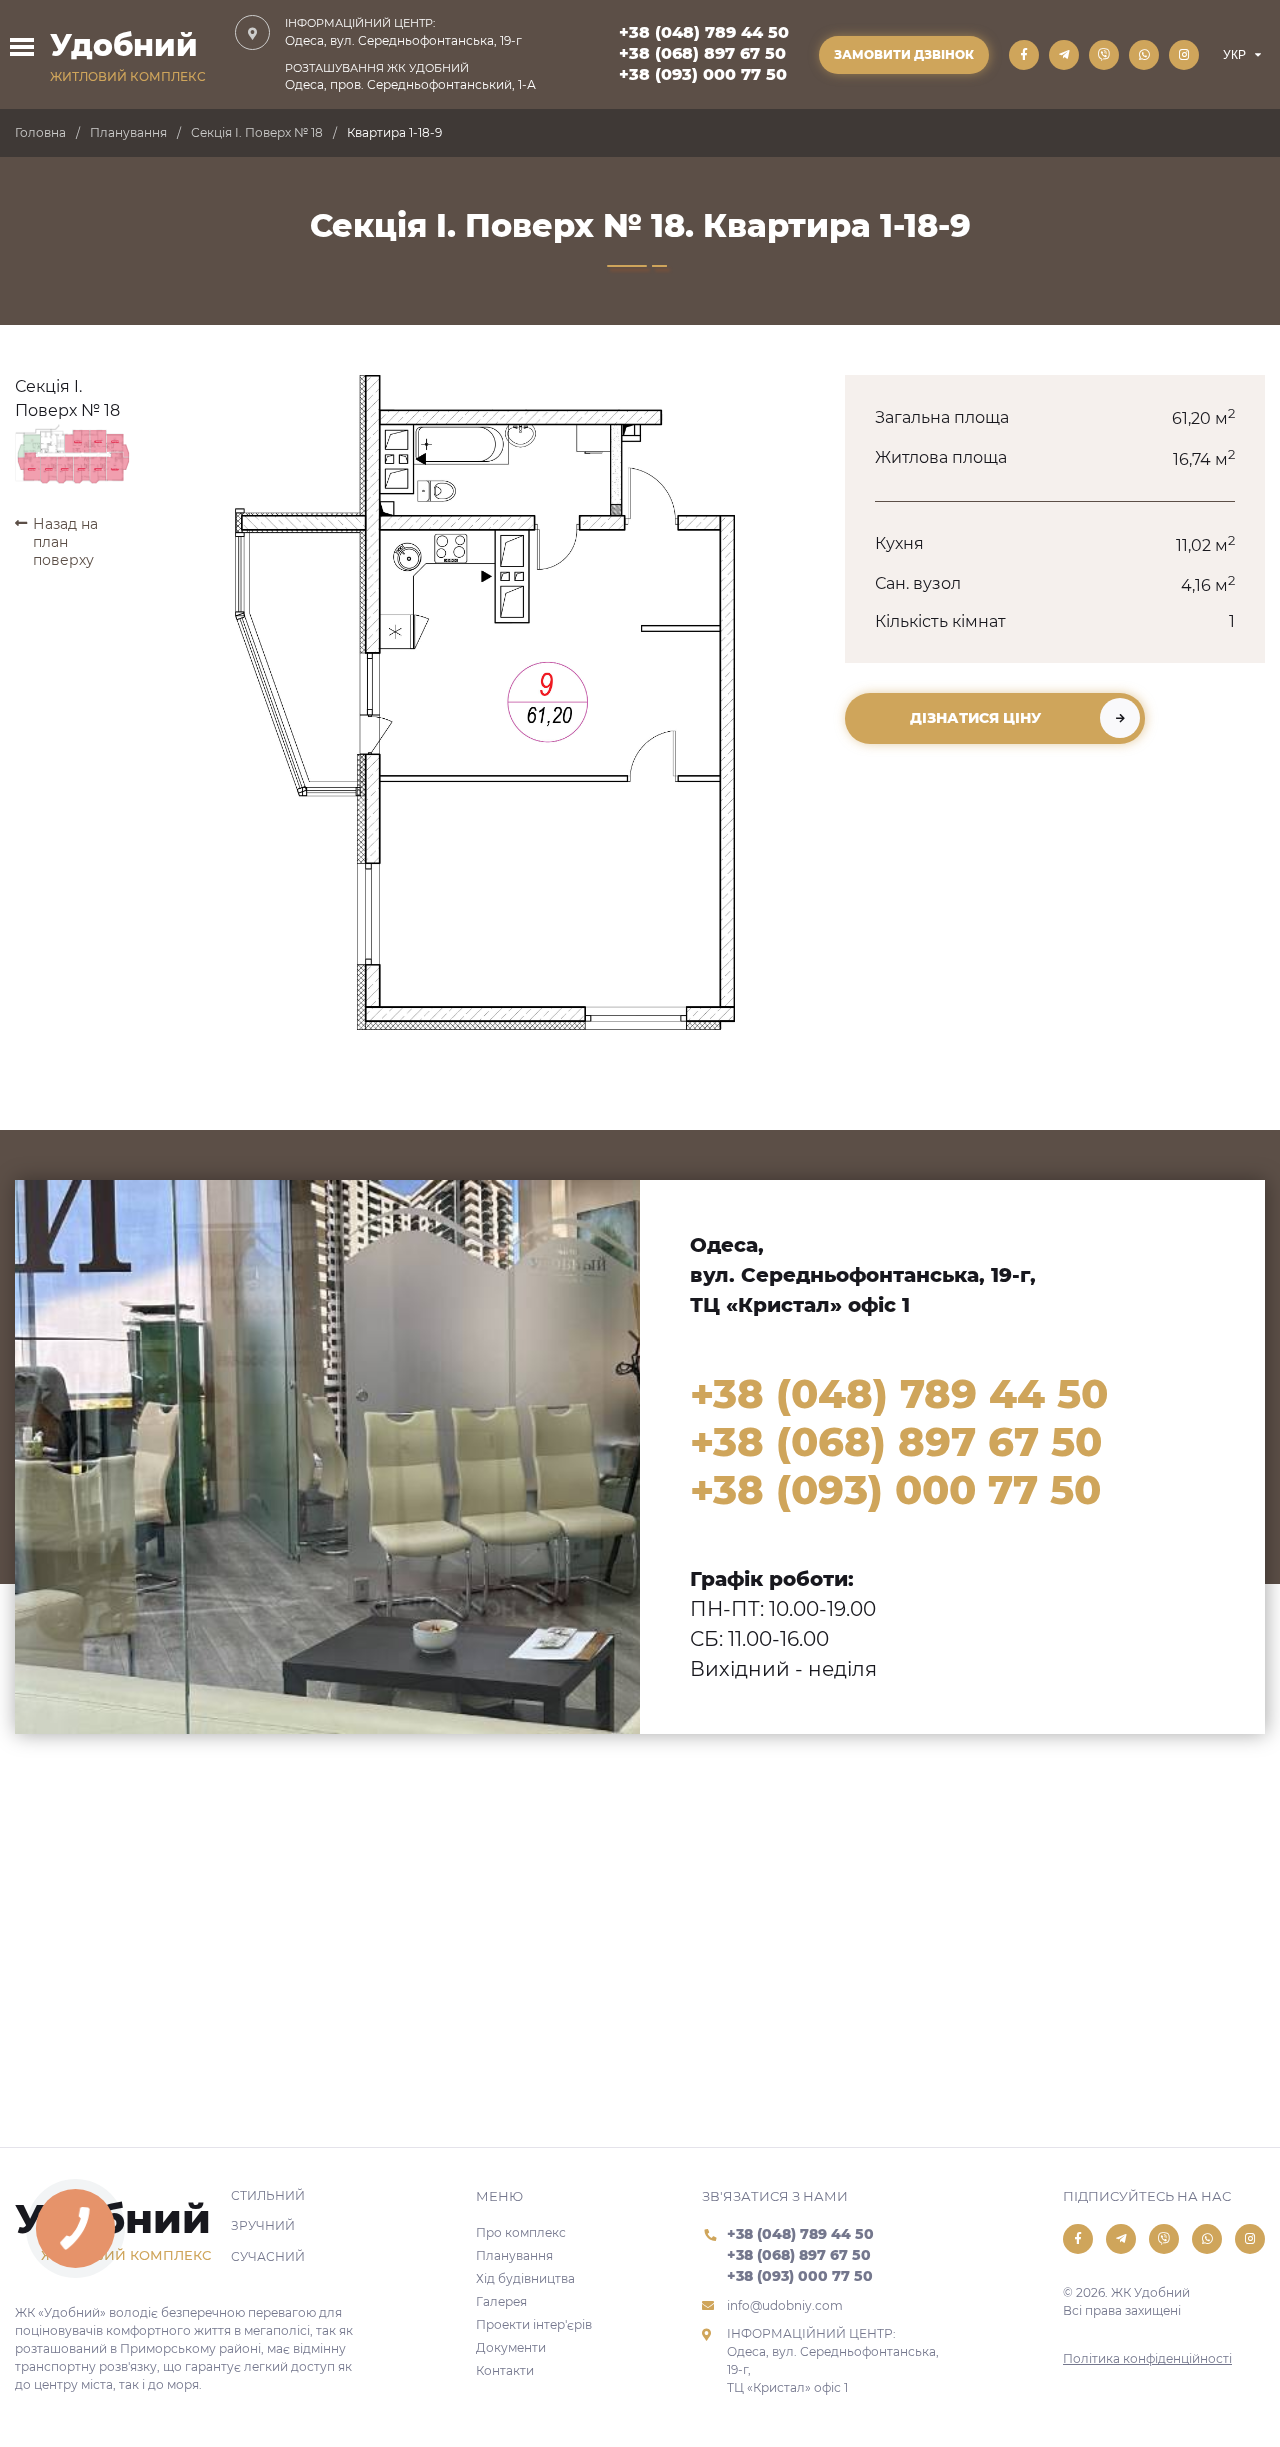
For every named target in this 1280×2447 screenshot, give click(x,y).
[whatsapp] (1144, 55)
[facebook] (1024, 55)
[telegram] (1064, 55)
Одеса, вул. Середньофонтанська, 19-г (403, 32)
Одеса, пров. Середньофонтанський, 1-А (410, 77)
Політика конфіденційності (1147, 2358)
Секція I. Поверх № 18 (257, 132)
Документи (511, 2347)
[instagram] (1184, 55)
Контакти (505, 2370)
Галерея (501, 2301)
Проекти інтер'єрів (534, 2324)
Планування (128, 132)
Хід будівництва (525, 2278)
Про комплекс (521, 2232)
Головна (40, 132)
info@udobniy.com (785, 2305)
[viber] (1104, 55)
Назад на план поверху (65, 542)
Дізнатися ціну (975, 718)
